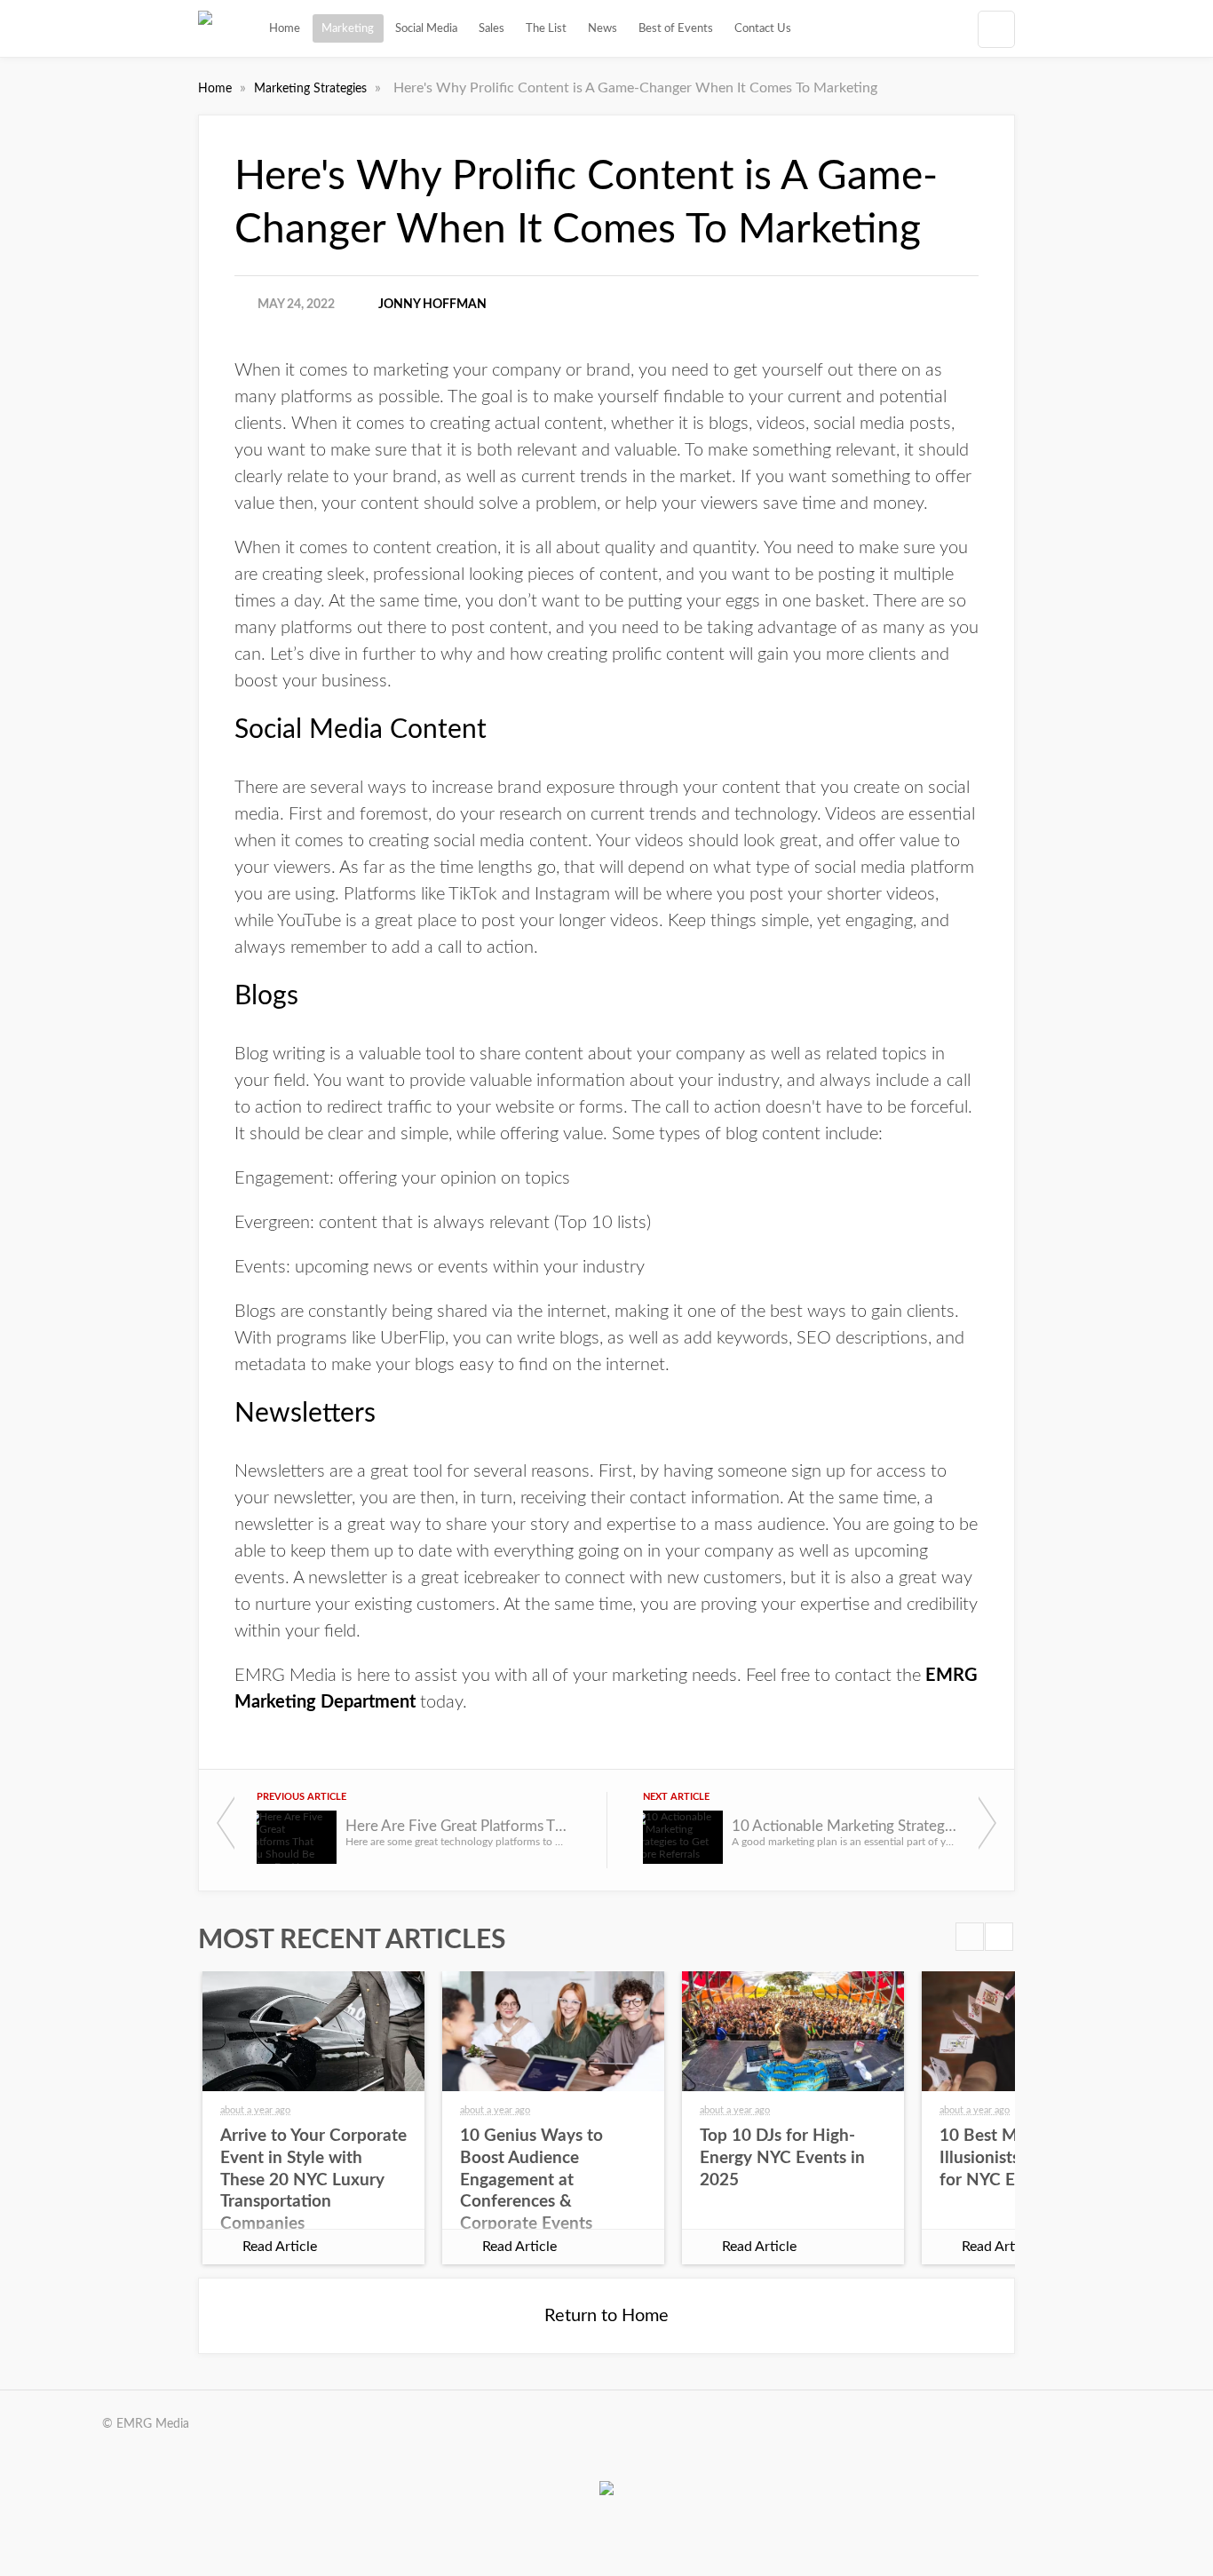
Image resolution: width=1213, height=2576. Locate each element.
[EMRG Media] (205, 28)
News (603, 28)
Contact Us (763, 28)
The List (546, 28)
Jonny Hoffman (432, 305)
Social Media (426, 28)
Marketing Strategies (312, 89)
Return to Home (606, 2316)
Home (285, 28)
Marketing (348, 28)
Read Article (280, 2247)
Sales (492, 28)
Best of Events (676, 28)
